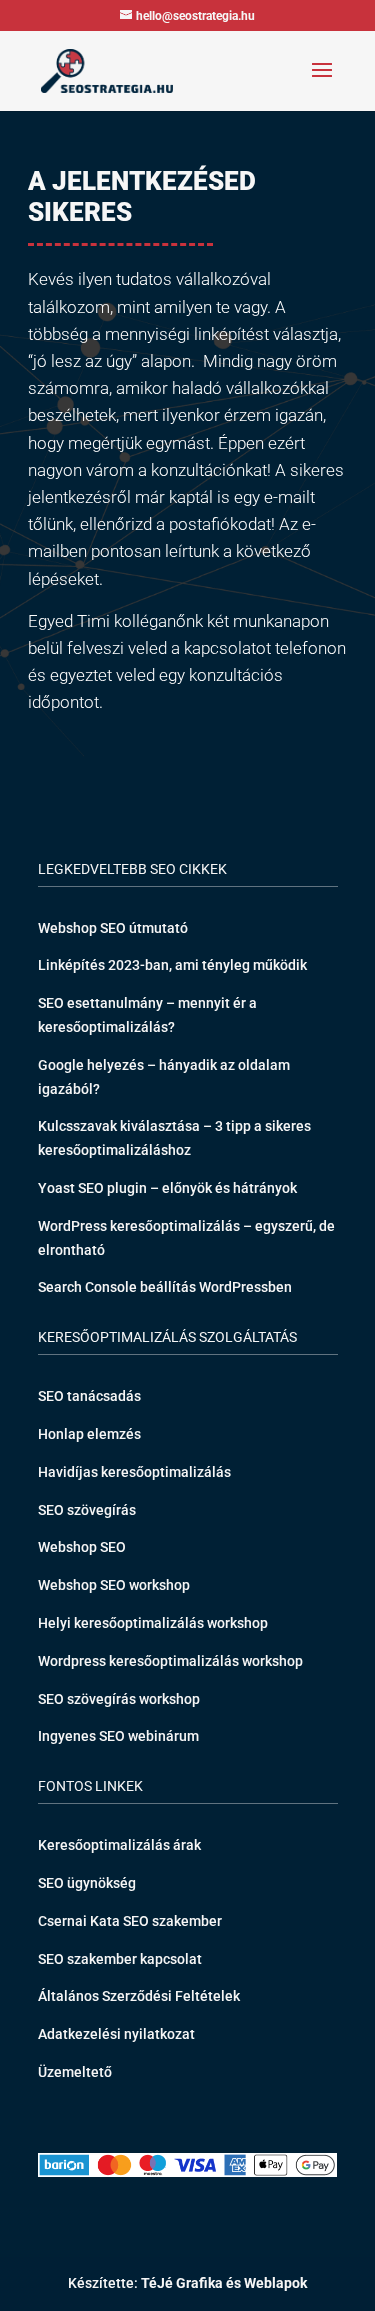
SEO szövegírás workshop (119, 1699)
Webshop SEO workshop (114, 1585)
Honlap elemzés (89, 1434)
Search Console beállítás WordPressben (165, 1287)
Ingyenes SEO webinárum (118, 1736)
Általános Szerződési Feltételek (139, 1996)
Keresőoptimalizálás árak (119, 1845)
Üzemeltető (75, 2072)
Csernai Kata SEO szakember (130, 1921)
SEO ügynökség (87, 1883)
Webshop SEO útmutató (113, 928)
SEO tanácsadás (89, 1396)
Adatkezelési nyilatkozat (116, 2034)
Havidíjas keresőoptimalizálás (134, 1472)
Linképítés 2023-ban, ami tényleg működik (172, 965)
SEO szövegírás (87, 1510)
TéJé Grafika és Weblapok (224, 2283)
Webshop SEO (82, 1547)
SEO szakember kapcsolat (120, 1959)
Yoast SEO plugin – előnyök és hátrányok (167, 1188)
